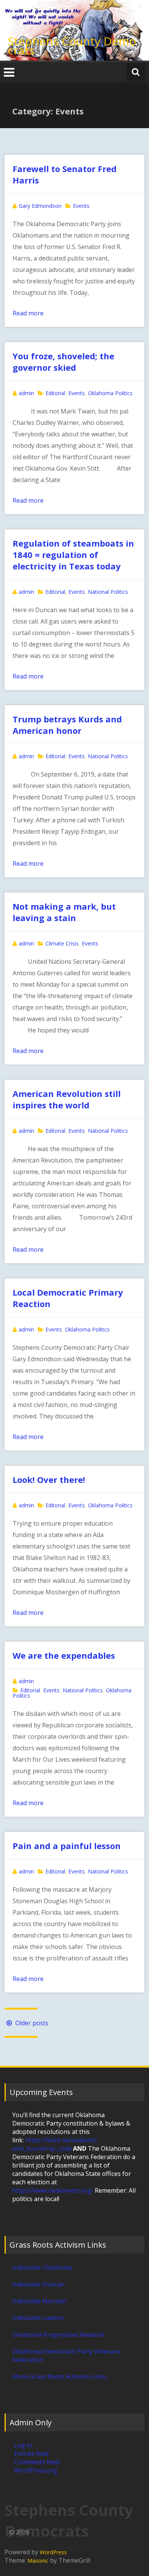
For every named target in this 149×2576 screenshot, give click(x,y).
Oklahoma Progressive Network (58, 2335)
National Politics (108, 592)
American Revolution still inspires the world (67, 1099)
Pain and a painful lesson (67, 1846)
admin (26, 393)
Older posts (31, 2023)
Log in (23, 2445)
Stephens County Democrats (72, 46)
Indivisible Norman (39, 2301)
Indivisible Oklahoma (42, 2267)
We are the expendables (64, 1655)
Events (81, 206)
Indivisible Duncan (38, 2284)
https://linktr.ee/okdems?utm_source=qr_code (55, 2144)
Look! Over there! (49, 1479)
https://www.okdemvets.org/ (53, 2190)
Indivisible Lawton (38, 2318)
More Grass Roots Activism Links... (61, 2377)
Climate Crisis (62, 943)
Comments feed (37, 2462)
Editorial (55, 393)
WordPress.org (36, 2470)
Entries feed (31, 2454)
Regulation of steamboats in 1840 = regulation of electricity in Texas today (73, 555)
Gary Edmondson (40, 206)
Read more (28, 313)
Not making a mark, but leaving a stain (64, 912)
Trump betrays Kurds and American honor (67, 725)
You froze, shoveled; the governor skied (63, 362)
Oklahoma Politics (110, 393)
